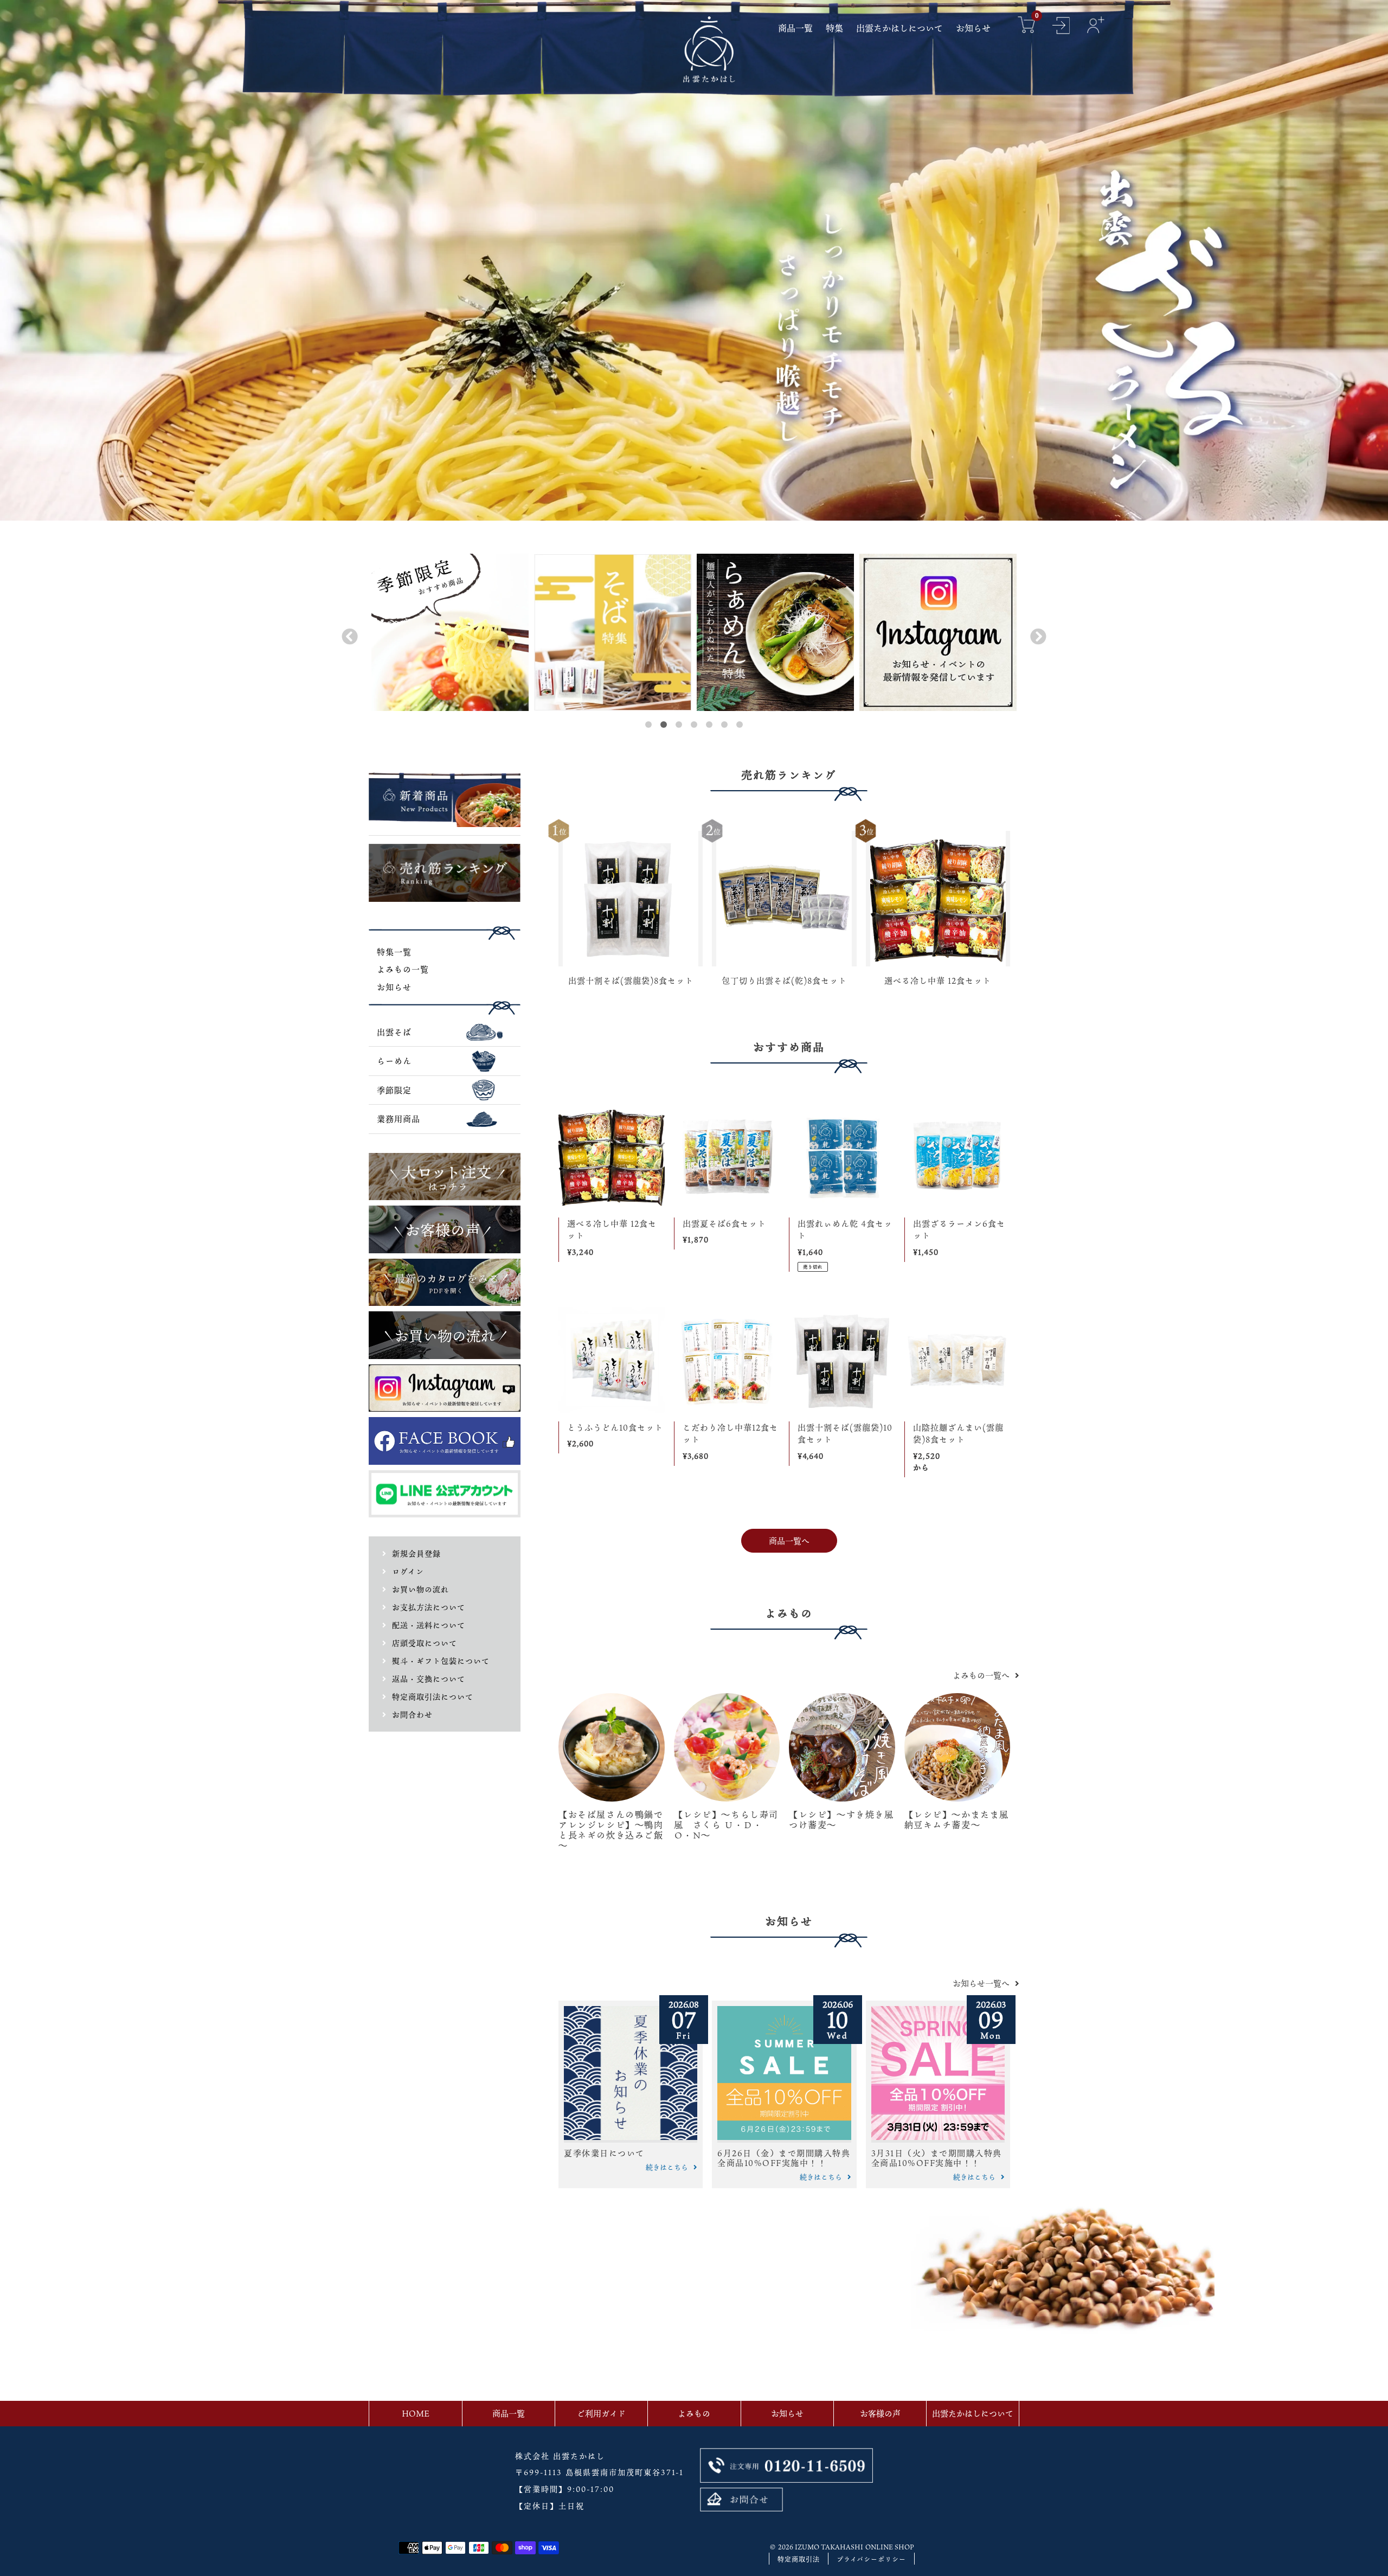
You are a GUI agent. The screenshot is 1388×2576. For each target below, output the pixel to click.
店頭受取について (425, 1643)
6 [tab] (724, 725)
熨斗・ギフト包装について (441, 1661)
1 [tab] (648, 725)
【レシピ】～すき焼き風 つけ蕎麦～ (846, 1820)
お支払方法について (429, 1607)
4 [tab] (694, 725)
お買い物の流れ (420, 1589)
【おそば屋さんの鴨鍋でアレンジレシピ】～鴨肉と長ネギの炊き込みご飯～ (611, 1830)
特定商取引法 (799, 2559)
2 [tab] (664, 725)
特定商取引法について (433, 1697)
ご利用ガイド (601, 2413)
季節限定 (394, 1090)
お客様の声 (880, 2413)
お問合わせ (412, 1715)
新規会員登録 (416, 1553)
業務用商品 (399, 1119)
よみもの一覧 (403, 969)
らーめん (394, 1061)
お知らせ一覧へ (981, 1983)
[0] (1026, 26)
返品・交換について (429, 1679)
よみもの (694, 2413)
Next (1036, 634)
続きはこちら (667, 2167)
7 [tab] (740, 725)
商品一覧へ (789, 1541)
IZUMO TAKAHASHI (829, 2547)
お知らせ (394, 987)
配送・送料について (429, 1625)
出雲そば (394, 1032)
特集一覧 (394, 952)
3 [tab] (679, 725)
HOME (416, 2413)
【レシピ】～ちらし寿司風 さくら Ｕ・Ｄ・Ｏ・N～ (727, 1825)
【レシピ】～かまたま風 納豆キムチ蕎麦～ (962, 1820)
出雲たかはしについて (973, 2413)
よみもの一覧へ (981, 1675)
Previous (347, 634)
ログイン (408, 1571)
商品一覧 (509, 2413)
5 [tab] (709, 725)
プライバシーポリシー (871, 2559)
